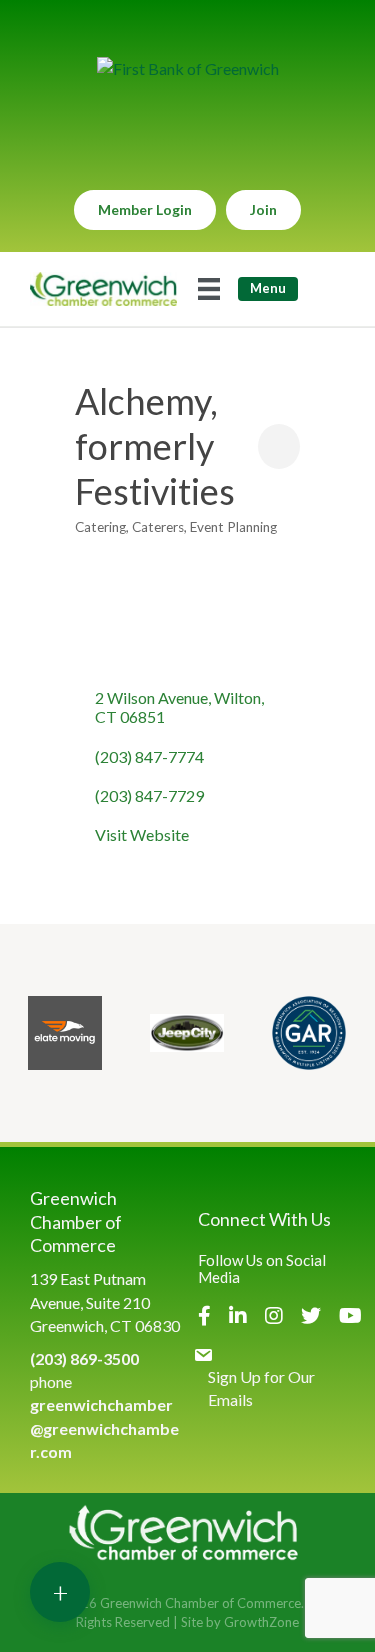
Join (263, 209)
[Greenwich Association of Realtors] (309, 1033)
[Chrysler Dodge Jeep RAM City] (187, 1033)
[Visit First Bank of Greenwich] (188, 68)
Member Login (145, 209)
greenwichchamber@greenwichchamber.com (104, 1427)
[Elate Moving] (65, 1033)
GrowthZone (261, 1622)
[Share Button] (279, 446)
